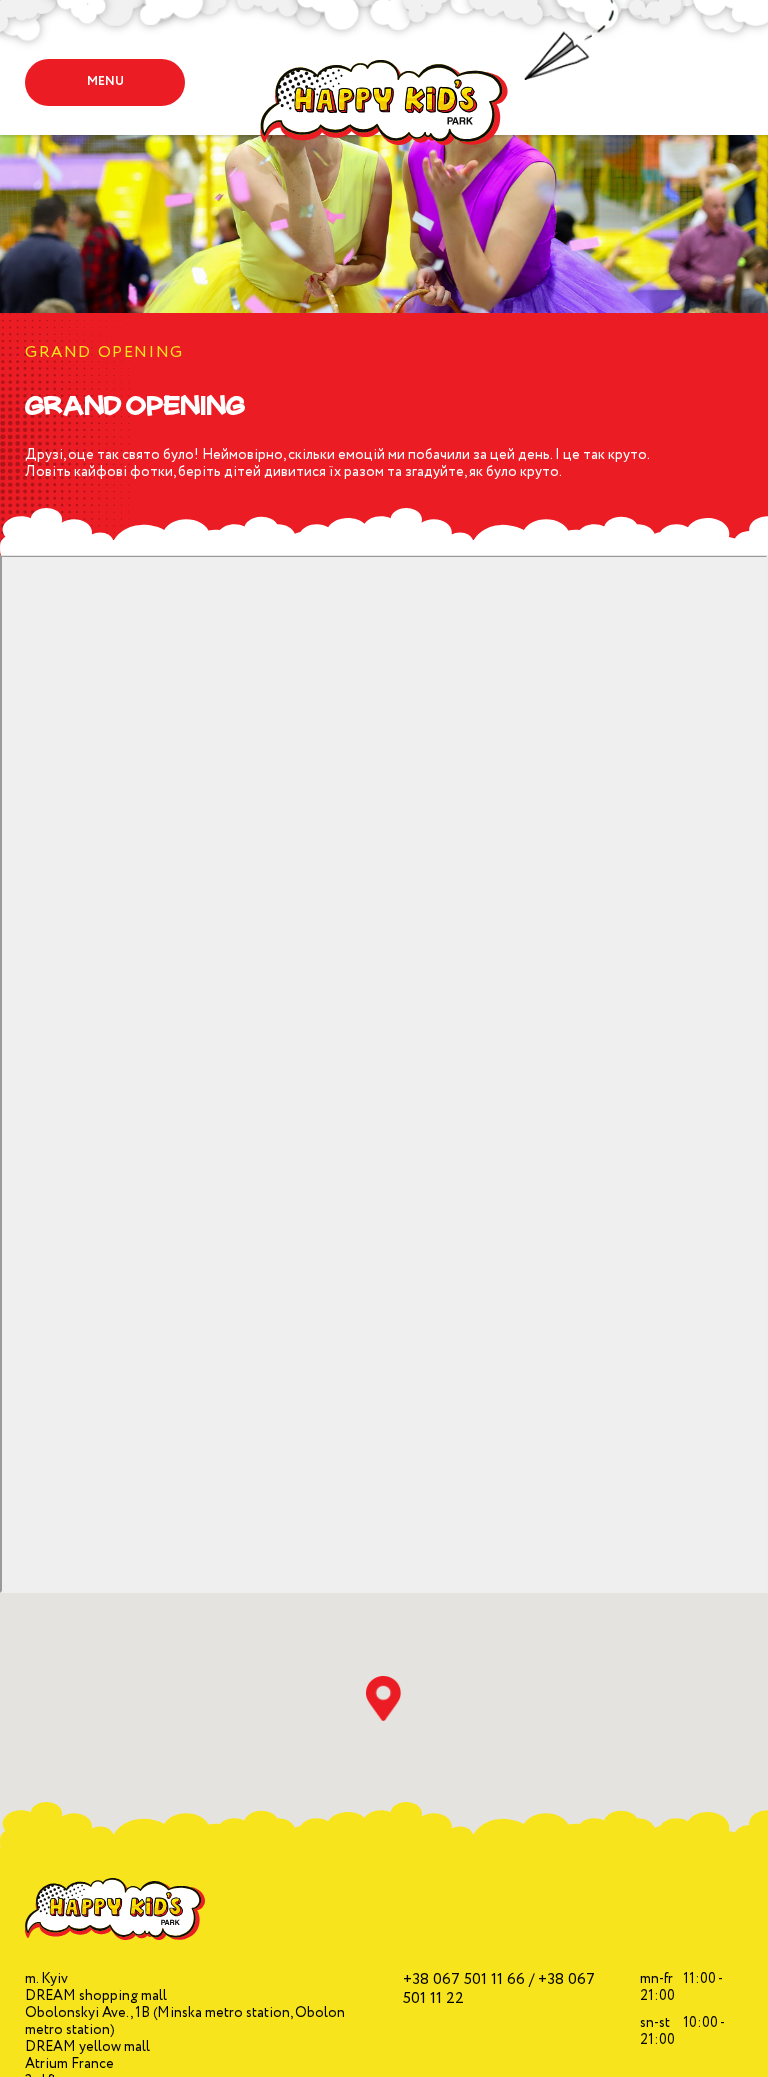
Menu (105, 81)
